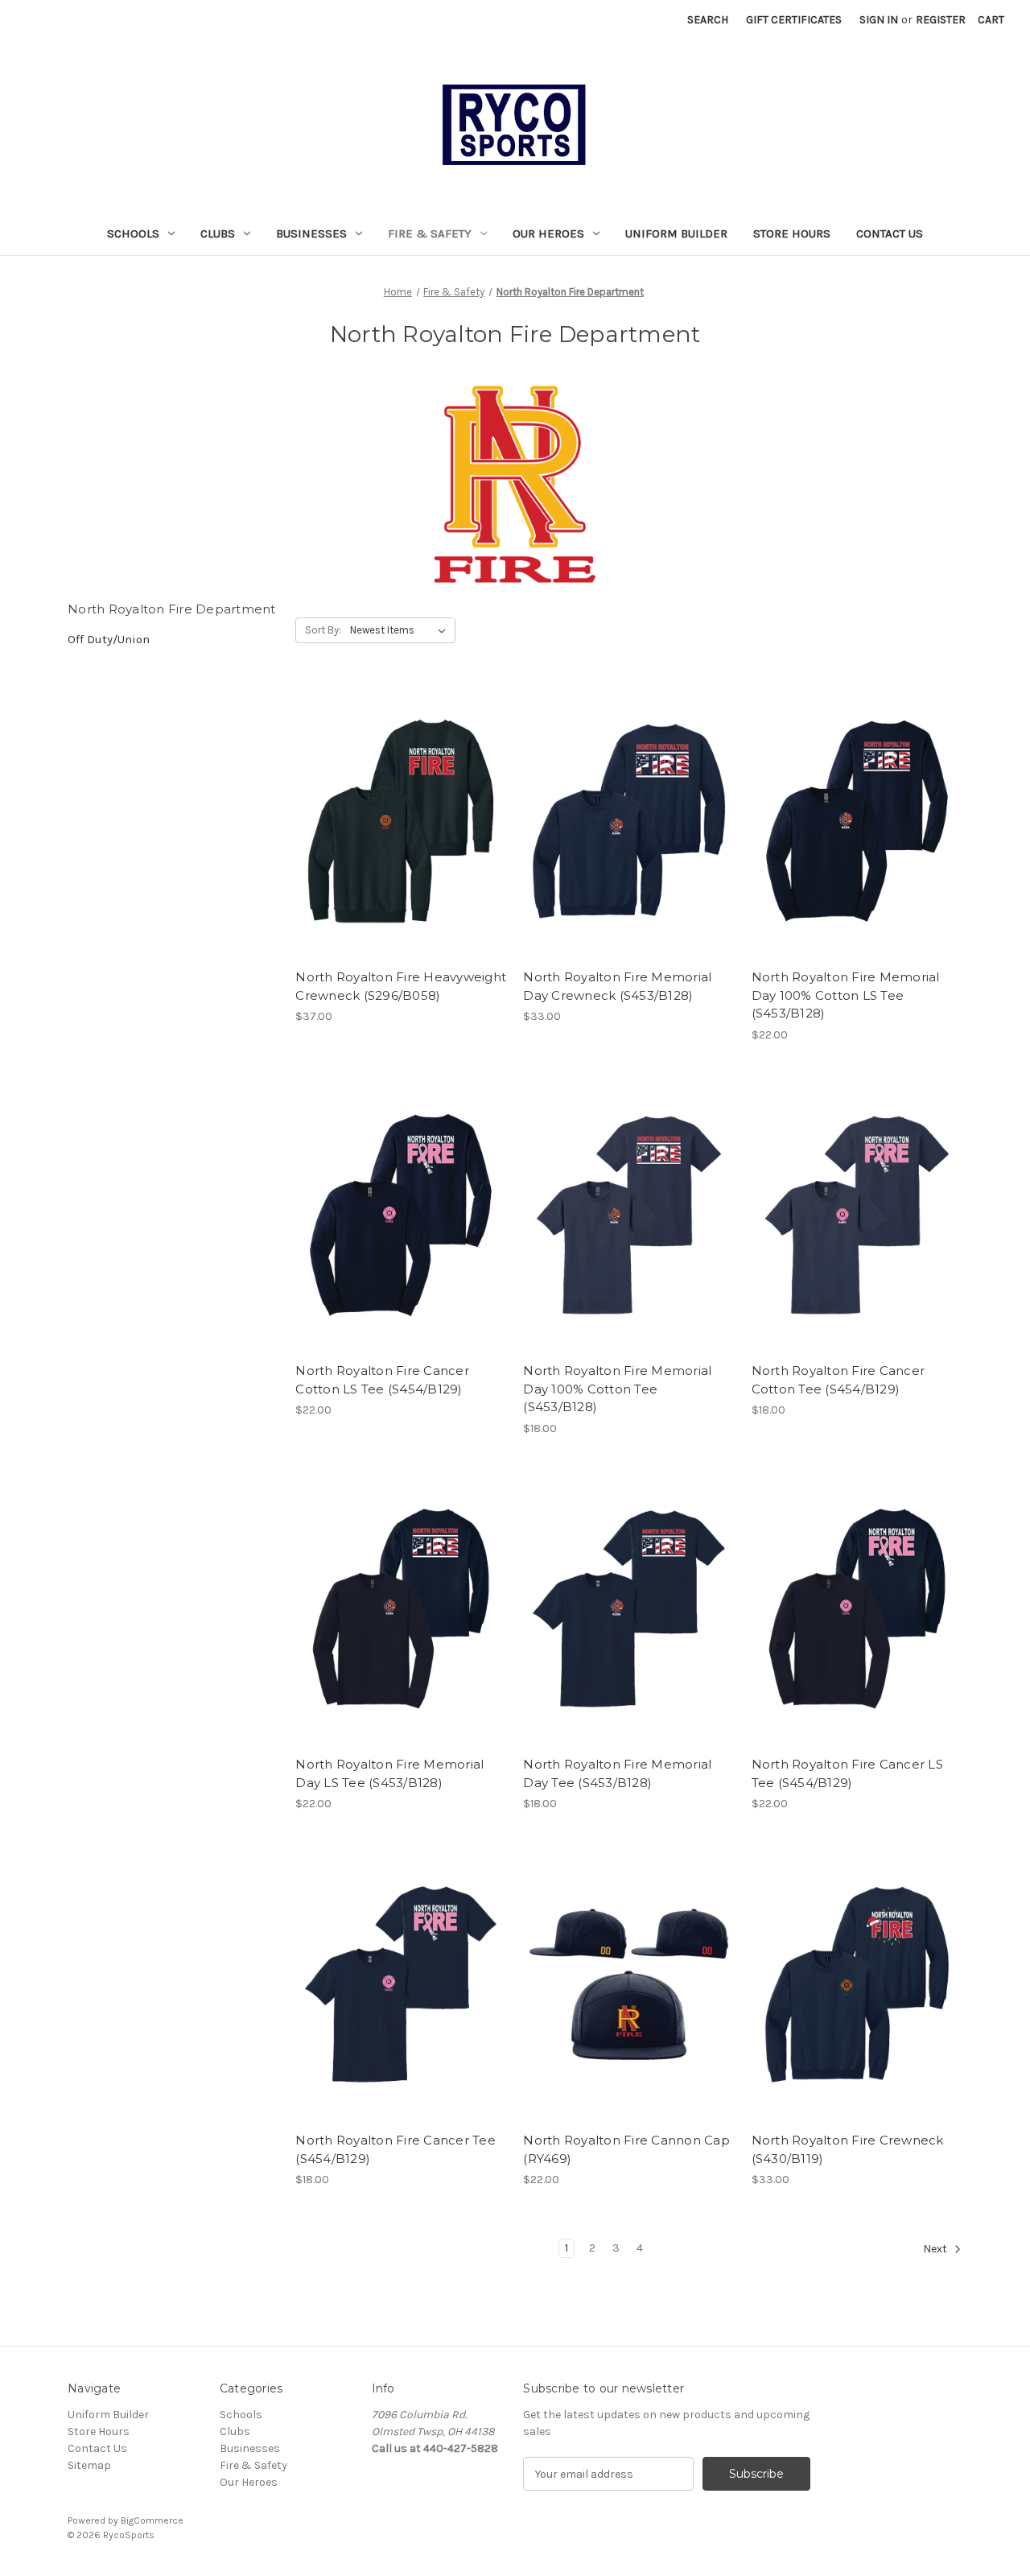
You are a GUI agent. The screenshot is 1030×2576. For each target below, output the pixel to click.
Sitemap (89, 2465)
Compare (396, 822)
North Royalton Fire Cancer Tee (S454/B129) (396, 2149)
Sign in (879, 20)
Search (708, 20)
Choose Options (401, 850)
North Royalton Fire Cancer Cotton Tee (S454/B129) (838, 1380)
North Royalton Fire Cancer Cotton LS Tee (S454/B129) (382, 1380)
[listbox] (401, 630)
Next (936, 2249)
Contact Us (890, 233)
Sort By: (323, 630)
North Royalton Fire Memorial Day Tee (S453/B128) (617, 1773)
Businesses (311, 233)
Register (941, 20)
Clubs (218, 233)
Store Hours (792, 233)
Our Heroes (548, 233)
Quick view (387, 793)
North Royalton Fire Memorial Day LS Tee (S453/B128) (389, 1773)
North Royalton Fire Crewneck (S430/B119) (848, 2149)
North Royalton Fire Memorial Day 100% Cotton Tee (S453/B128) (617, 1389)
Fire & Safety (430, 233)
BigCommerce (152, 2520)
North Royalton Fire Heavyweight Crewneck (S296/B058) (401, 986)
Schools (133, 233)
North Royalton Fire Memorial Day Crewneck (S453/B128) (617, 986)
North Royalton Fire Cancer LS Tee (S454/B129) (847, 1773)
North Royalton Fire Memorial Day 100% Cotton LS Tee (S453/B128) (846, 995)
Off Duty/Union (109, 639)
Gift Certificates (794, 20)
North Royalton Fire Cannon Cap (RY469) (626, 2149)
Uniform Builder (676, 233)
